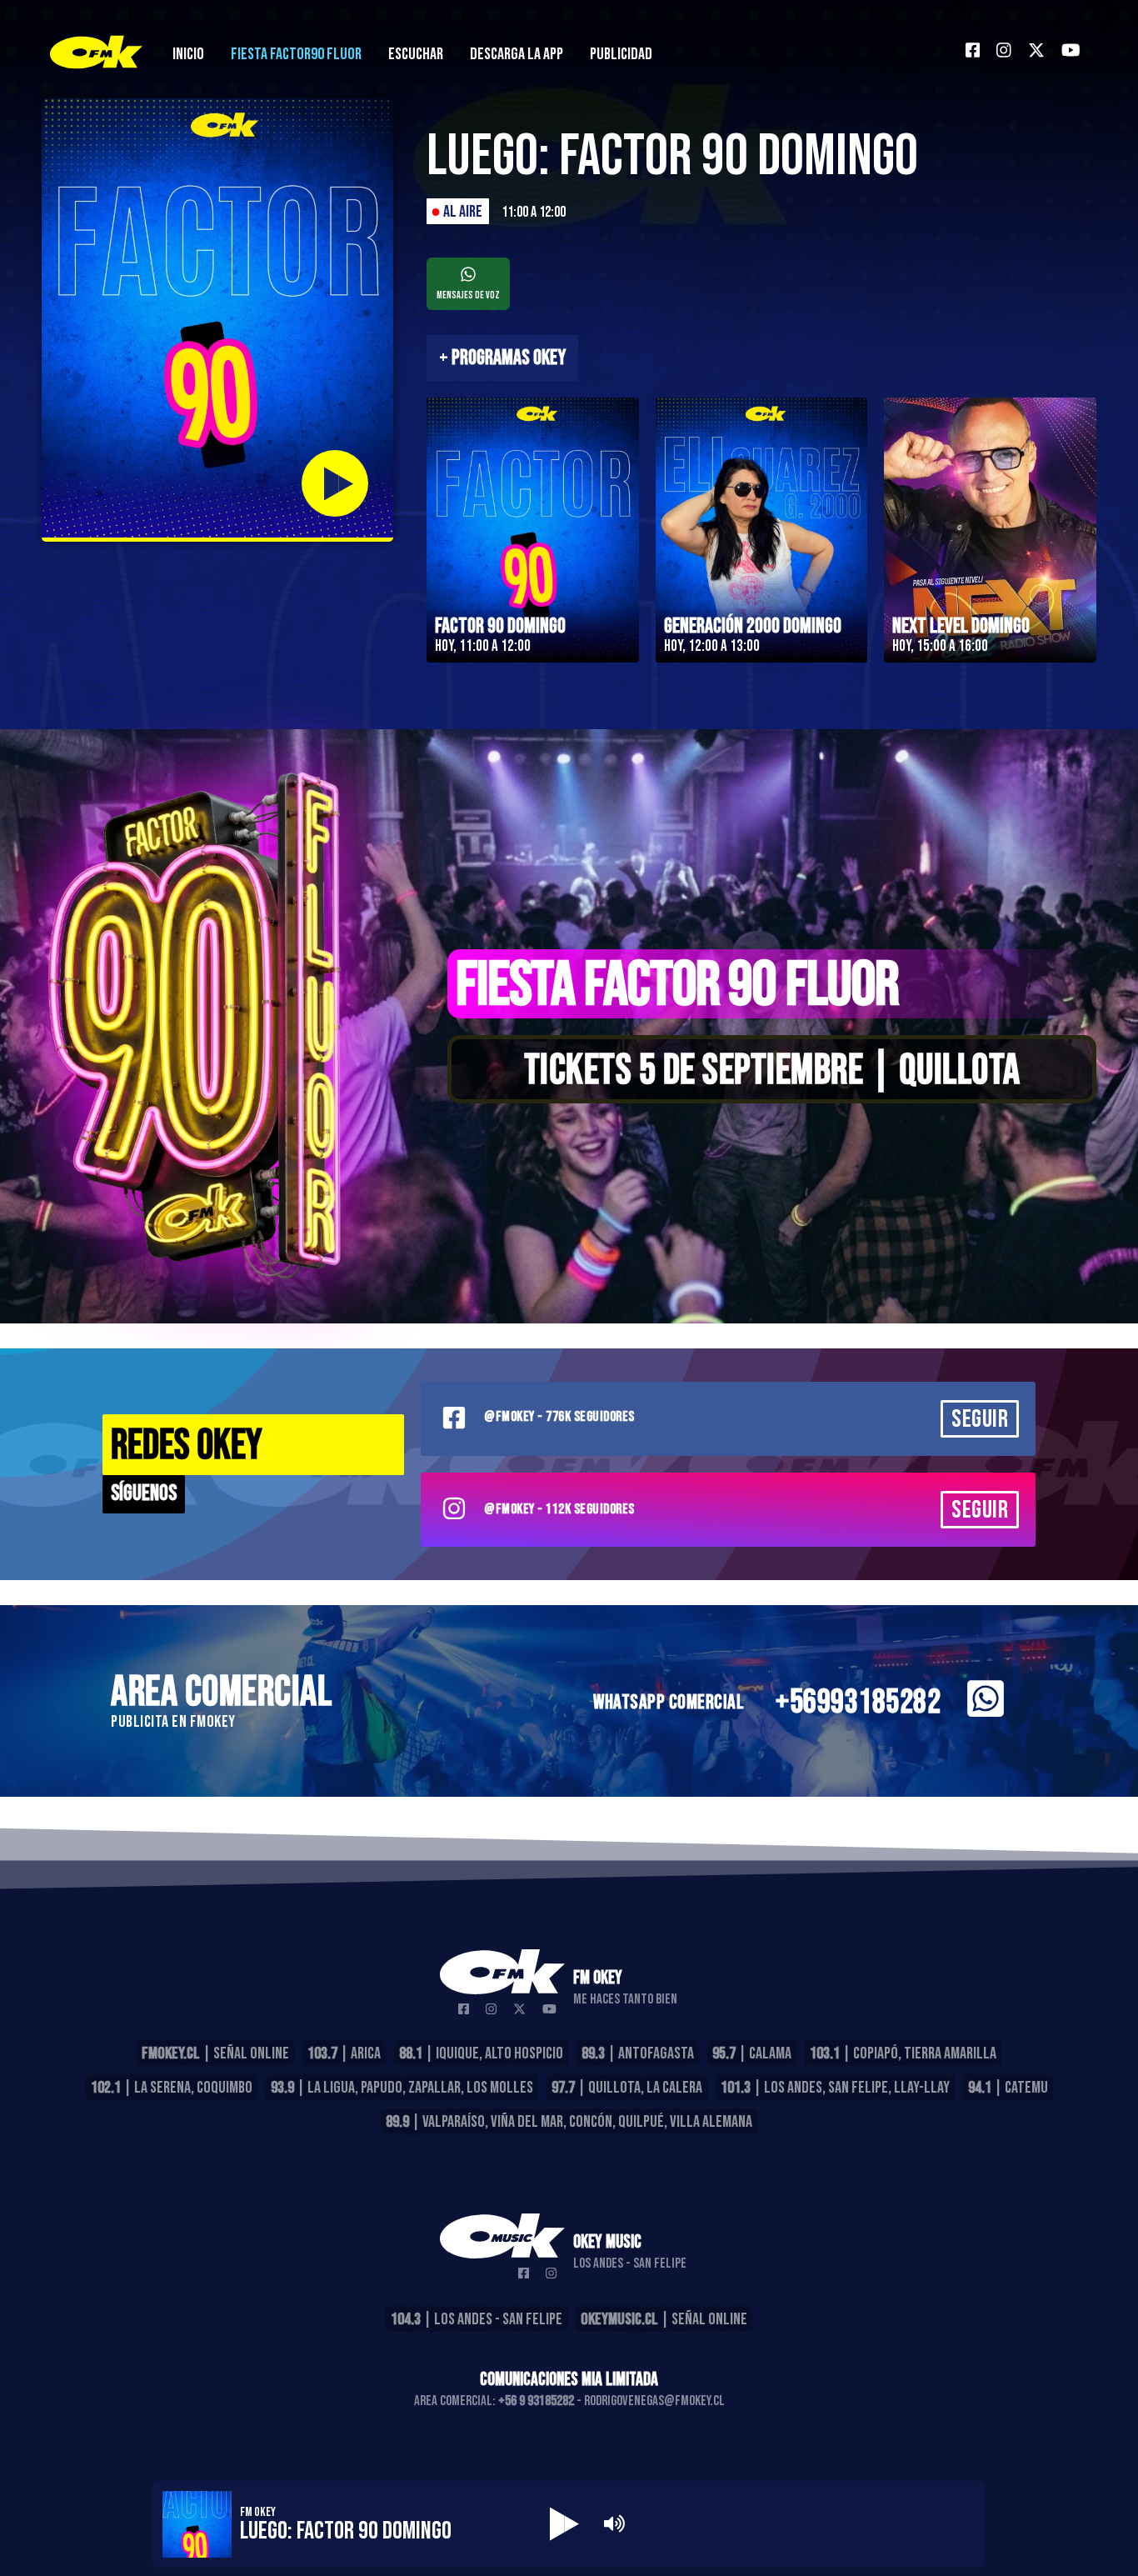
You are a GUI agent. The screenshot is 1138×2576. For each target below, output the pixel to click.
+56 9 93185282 (536, 2401)
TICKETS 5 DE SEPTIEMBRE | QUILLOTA (772, 1071)
